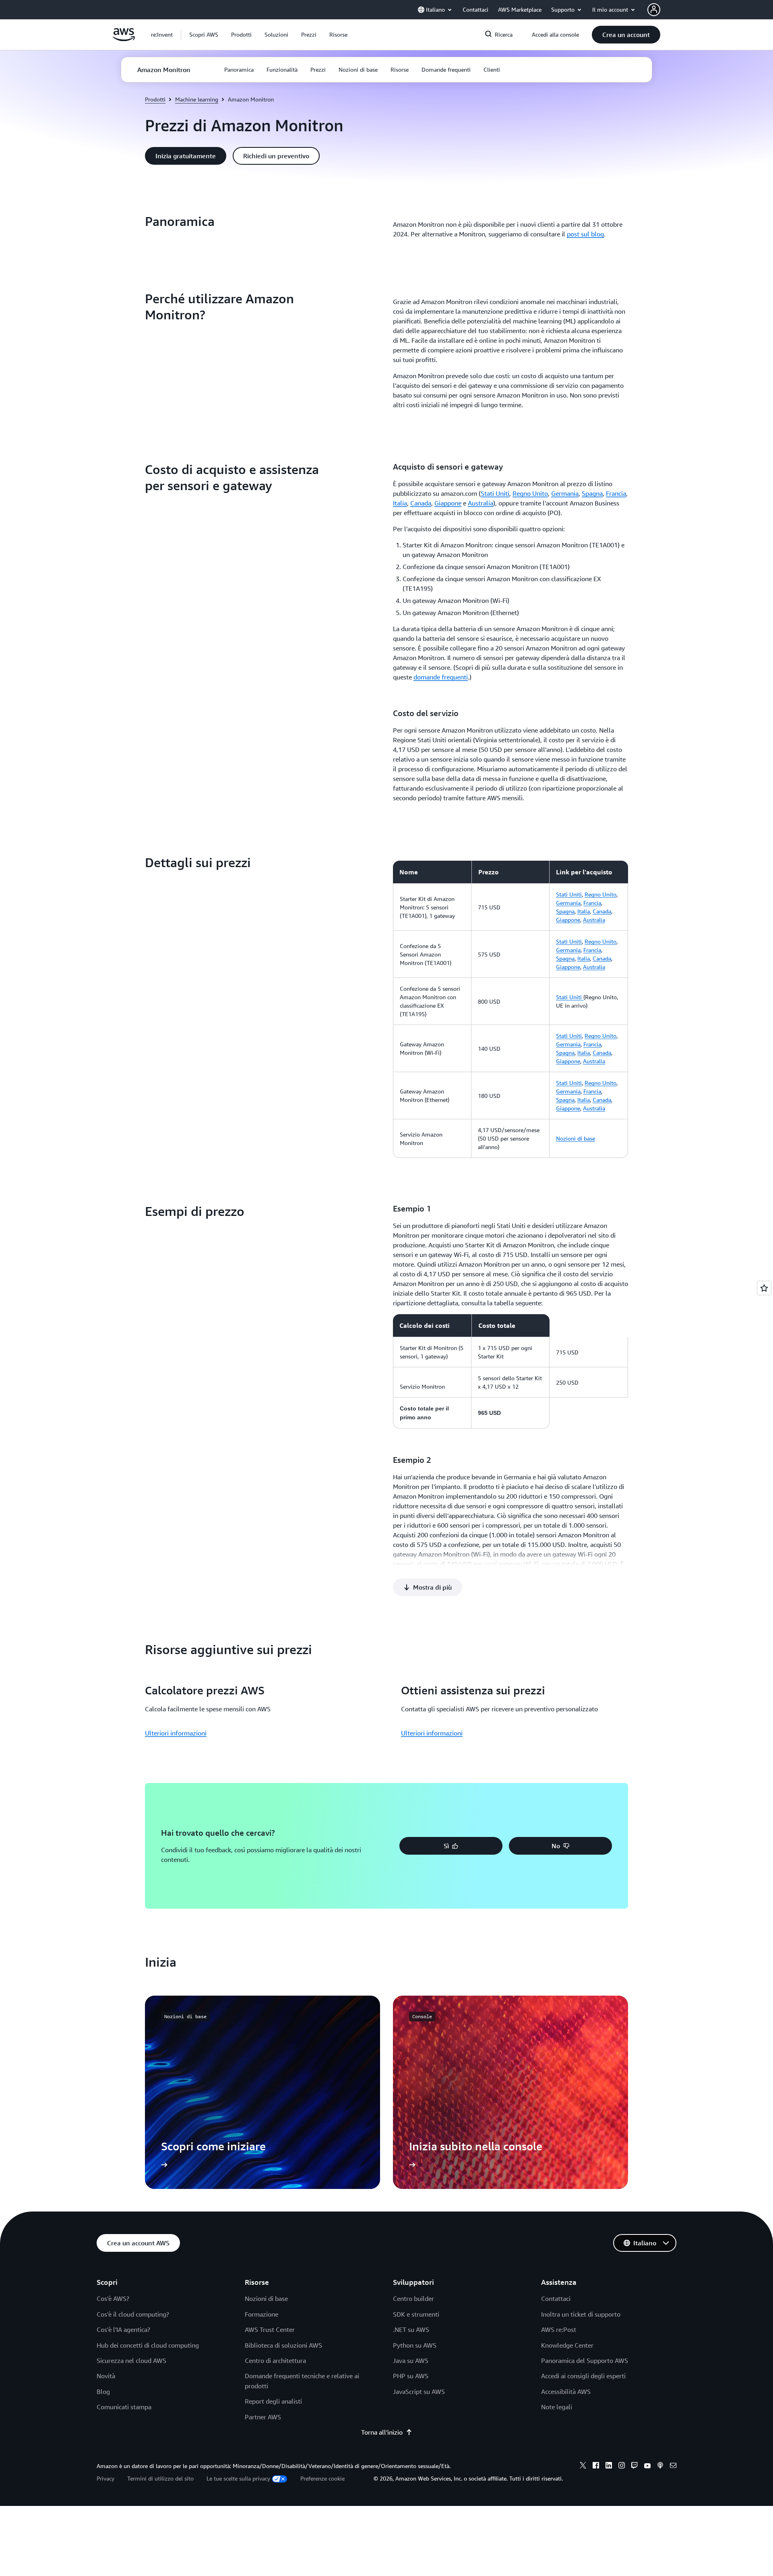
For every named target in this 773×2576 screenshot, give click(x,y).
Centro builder (413, 2299)
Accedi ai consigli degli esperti (583, 2376)
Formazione (261, 2314)
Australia (481, 503)
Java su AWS (411, 2361)
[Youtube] (647, 2466)
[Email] (673, 2466)
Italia (400, 503)
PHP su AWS (411, 2376)
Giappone (448, 503)
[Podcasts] (660, 2466)
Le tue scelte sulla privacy (238, 2478)
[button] (204, 35)
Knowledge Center (567, 2345)
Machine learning (197, 99)
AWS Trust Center (270, 2330)
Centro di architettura (275, 2361)
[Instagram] (622, 2466)
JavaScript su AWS (419, 2392)
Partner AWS (263, 2417)
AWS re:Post (559, 2330)
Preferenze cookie (322, 2478)
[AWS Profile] (654, 10)
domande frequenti (441, 677)
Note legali (557, 2407)
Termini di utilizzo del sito (160, 2478)
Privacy (105, 2478)
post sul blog (585, 234)
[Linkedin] (609, 2466)
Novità (106, 2376)
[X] (583, 2466)
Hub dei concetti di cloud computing (148, 2345)
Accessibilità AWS (566, 2392)
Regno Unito (530, 493)
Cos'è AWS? (113, 2299)
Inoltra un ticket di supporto (581, 2314)
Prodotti (155, 99)
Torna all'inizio (382, 2432)
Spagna (592, 493)
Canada (421, 503)
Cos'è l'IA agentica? (123, 2330)
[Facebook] (596, 2466)
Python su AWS (415, 2345)
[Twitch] (635, 2466)
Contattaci (556, 2299)
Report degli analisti (273, 2401)
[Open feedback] (764, 1288)
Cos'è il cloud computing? (133, 2314)
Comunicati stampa (124, 2407)
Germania (565, 493)
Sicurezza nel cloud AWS (131, 2361)
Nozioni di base (576, 1138)
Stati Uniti (495, 493)
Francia (616, 493)
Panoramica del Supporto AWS (585, 2361)
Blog (103, 2392)
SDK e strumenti (416, 2314)
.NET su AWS (411, 2330)
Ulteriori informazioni (176, 1733)
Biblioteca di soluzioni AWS (283, 2345)
